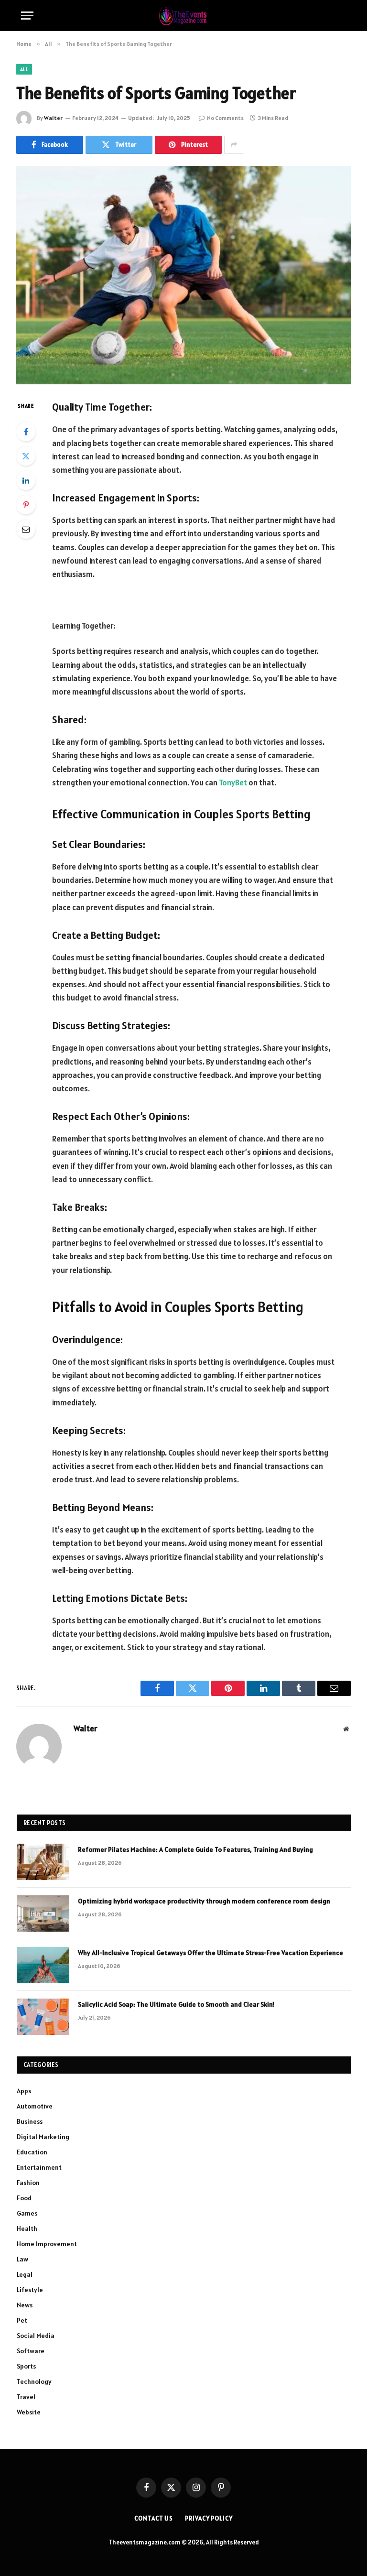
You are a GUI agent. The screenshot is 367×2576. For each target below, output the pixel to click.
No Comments (225, 118)
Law (22, 2259)
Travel (26, 2397)
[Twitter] (26, 456)
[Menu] (27, 16)
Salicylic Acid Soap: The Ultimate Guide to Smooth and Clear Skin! (177, 2004)
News (25, 2305)
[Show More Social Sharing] (234, 145)
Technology (34, 2381)
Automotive (35, 2106)
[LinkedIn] (26, 480)
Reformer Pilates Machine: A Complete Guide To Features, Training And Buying (195, 1849)
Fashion (28, 2183)
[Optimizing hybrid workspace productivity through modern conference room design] (43, 1913)
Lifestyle (30, 2290)
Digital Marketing (43, 2137)
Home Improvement (47, 2244)
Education (32, 2152)
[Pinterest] (26, 505)
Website (29, 2412)
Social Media (36, 2336)
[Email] (26, 529)
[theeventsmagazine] (184, 16)
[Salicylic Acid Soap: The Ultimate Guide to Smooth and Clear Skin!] (43, 2017)
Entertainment (39, 2167)
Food (24, 2198)
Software (31, 2351)
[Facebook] (26, 432)
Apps (24, 2091)
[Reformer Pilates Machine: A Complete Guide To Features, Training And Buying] (43, 1862)
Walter (53, 118)
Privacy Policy (209, 2518)
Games (27, 2213)
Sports (26, 2366)
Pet (22, 2320)
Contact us (154, 2518)
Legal (25, 2274)
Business (30, 2121)
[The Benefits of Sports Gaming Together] (183, 275)
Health (27, 2228)
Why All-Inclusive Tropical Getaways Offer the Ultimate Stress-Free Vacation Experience (210, 1953)
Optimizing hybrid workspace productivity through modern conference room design (204, 1901)
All (24, 69)
